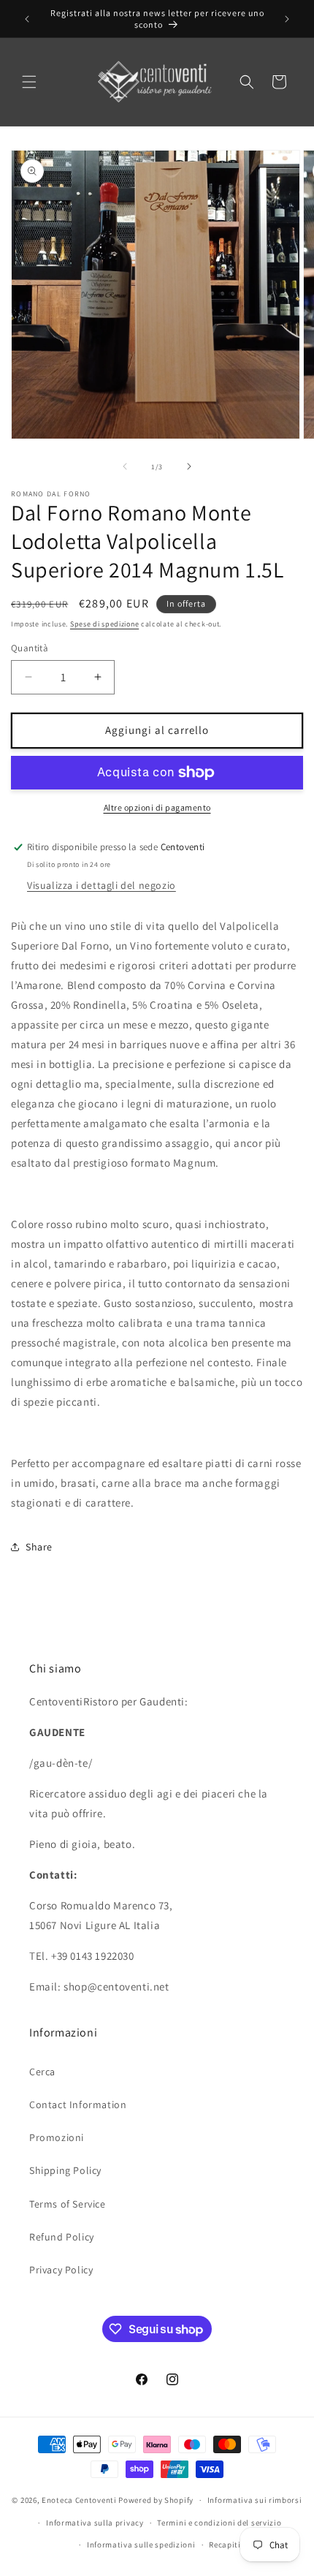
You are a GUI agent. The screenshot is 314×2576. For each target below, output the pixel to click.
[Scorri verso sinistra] (125, 466)
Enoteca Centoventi (79, 2500)
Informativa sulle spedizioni (141, 2545)
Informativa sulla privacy (95, 2523)
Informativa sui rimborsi (255, 2500)
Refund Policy (62, 2237)
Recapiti (225, 2545)
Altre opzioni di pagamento (157, 807)
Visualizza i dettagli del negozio (102, 885)
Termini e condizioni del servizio (219, 2523)
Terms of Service (68, 2204)
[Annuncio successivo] (287, 19)
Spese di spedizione (104, 624)
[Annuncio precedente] (27, 19)
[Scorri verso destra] (189, 466)
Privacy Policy (61, 2270)
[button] (29, 82)
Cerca (42, 2072)
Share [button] (39, 1547)
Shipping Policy (65, 2170)
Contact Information (78, 2105)
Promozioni (57, 2137)
